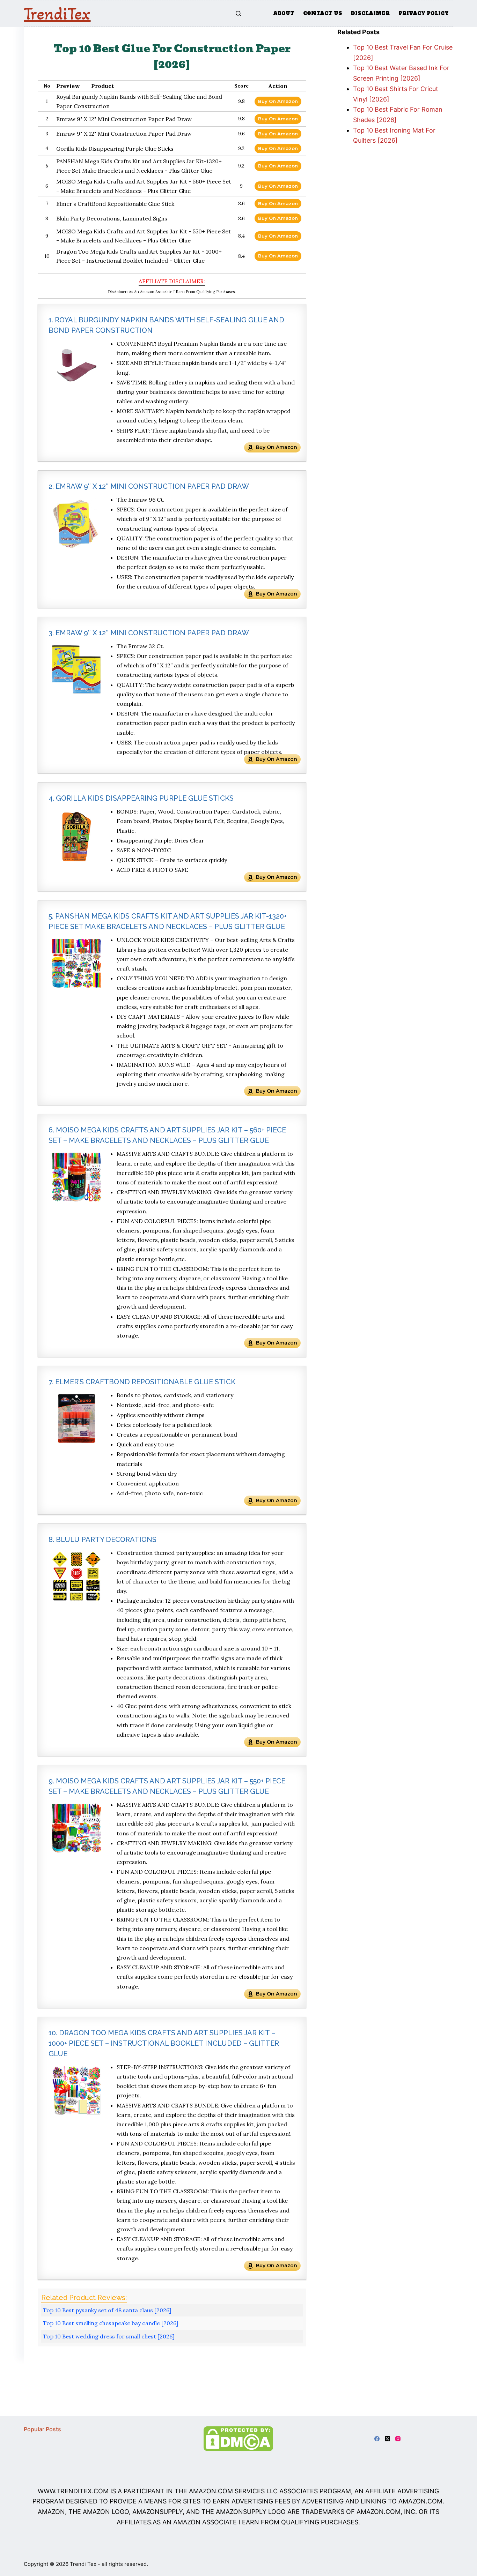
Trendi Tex (83, 2564)
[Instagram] (398, 2439)
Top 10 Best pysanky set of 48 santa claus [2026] (107, 2310)
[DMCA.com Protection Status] (238, 2438)
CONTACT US (323, 13)
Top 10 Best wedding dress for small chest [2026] (109, 2336)
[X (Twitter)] (387, 2439)
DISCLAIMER (370, 13)
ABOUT (284, 13)
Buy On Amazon (278, 101)
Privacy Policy (424, 13)
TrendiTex (57, 14)
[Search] (238, 13)
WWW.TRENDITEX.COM (73, 2491)
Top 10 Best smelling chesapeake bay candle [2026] (111, 2323)
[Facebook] (377, 2439)
